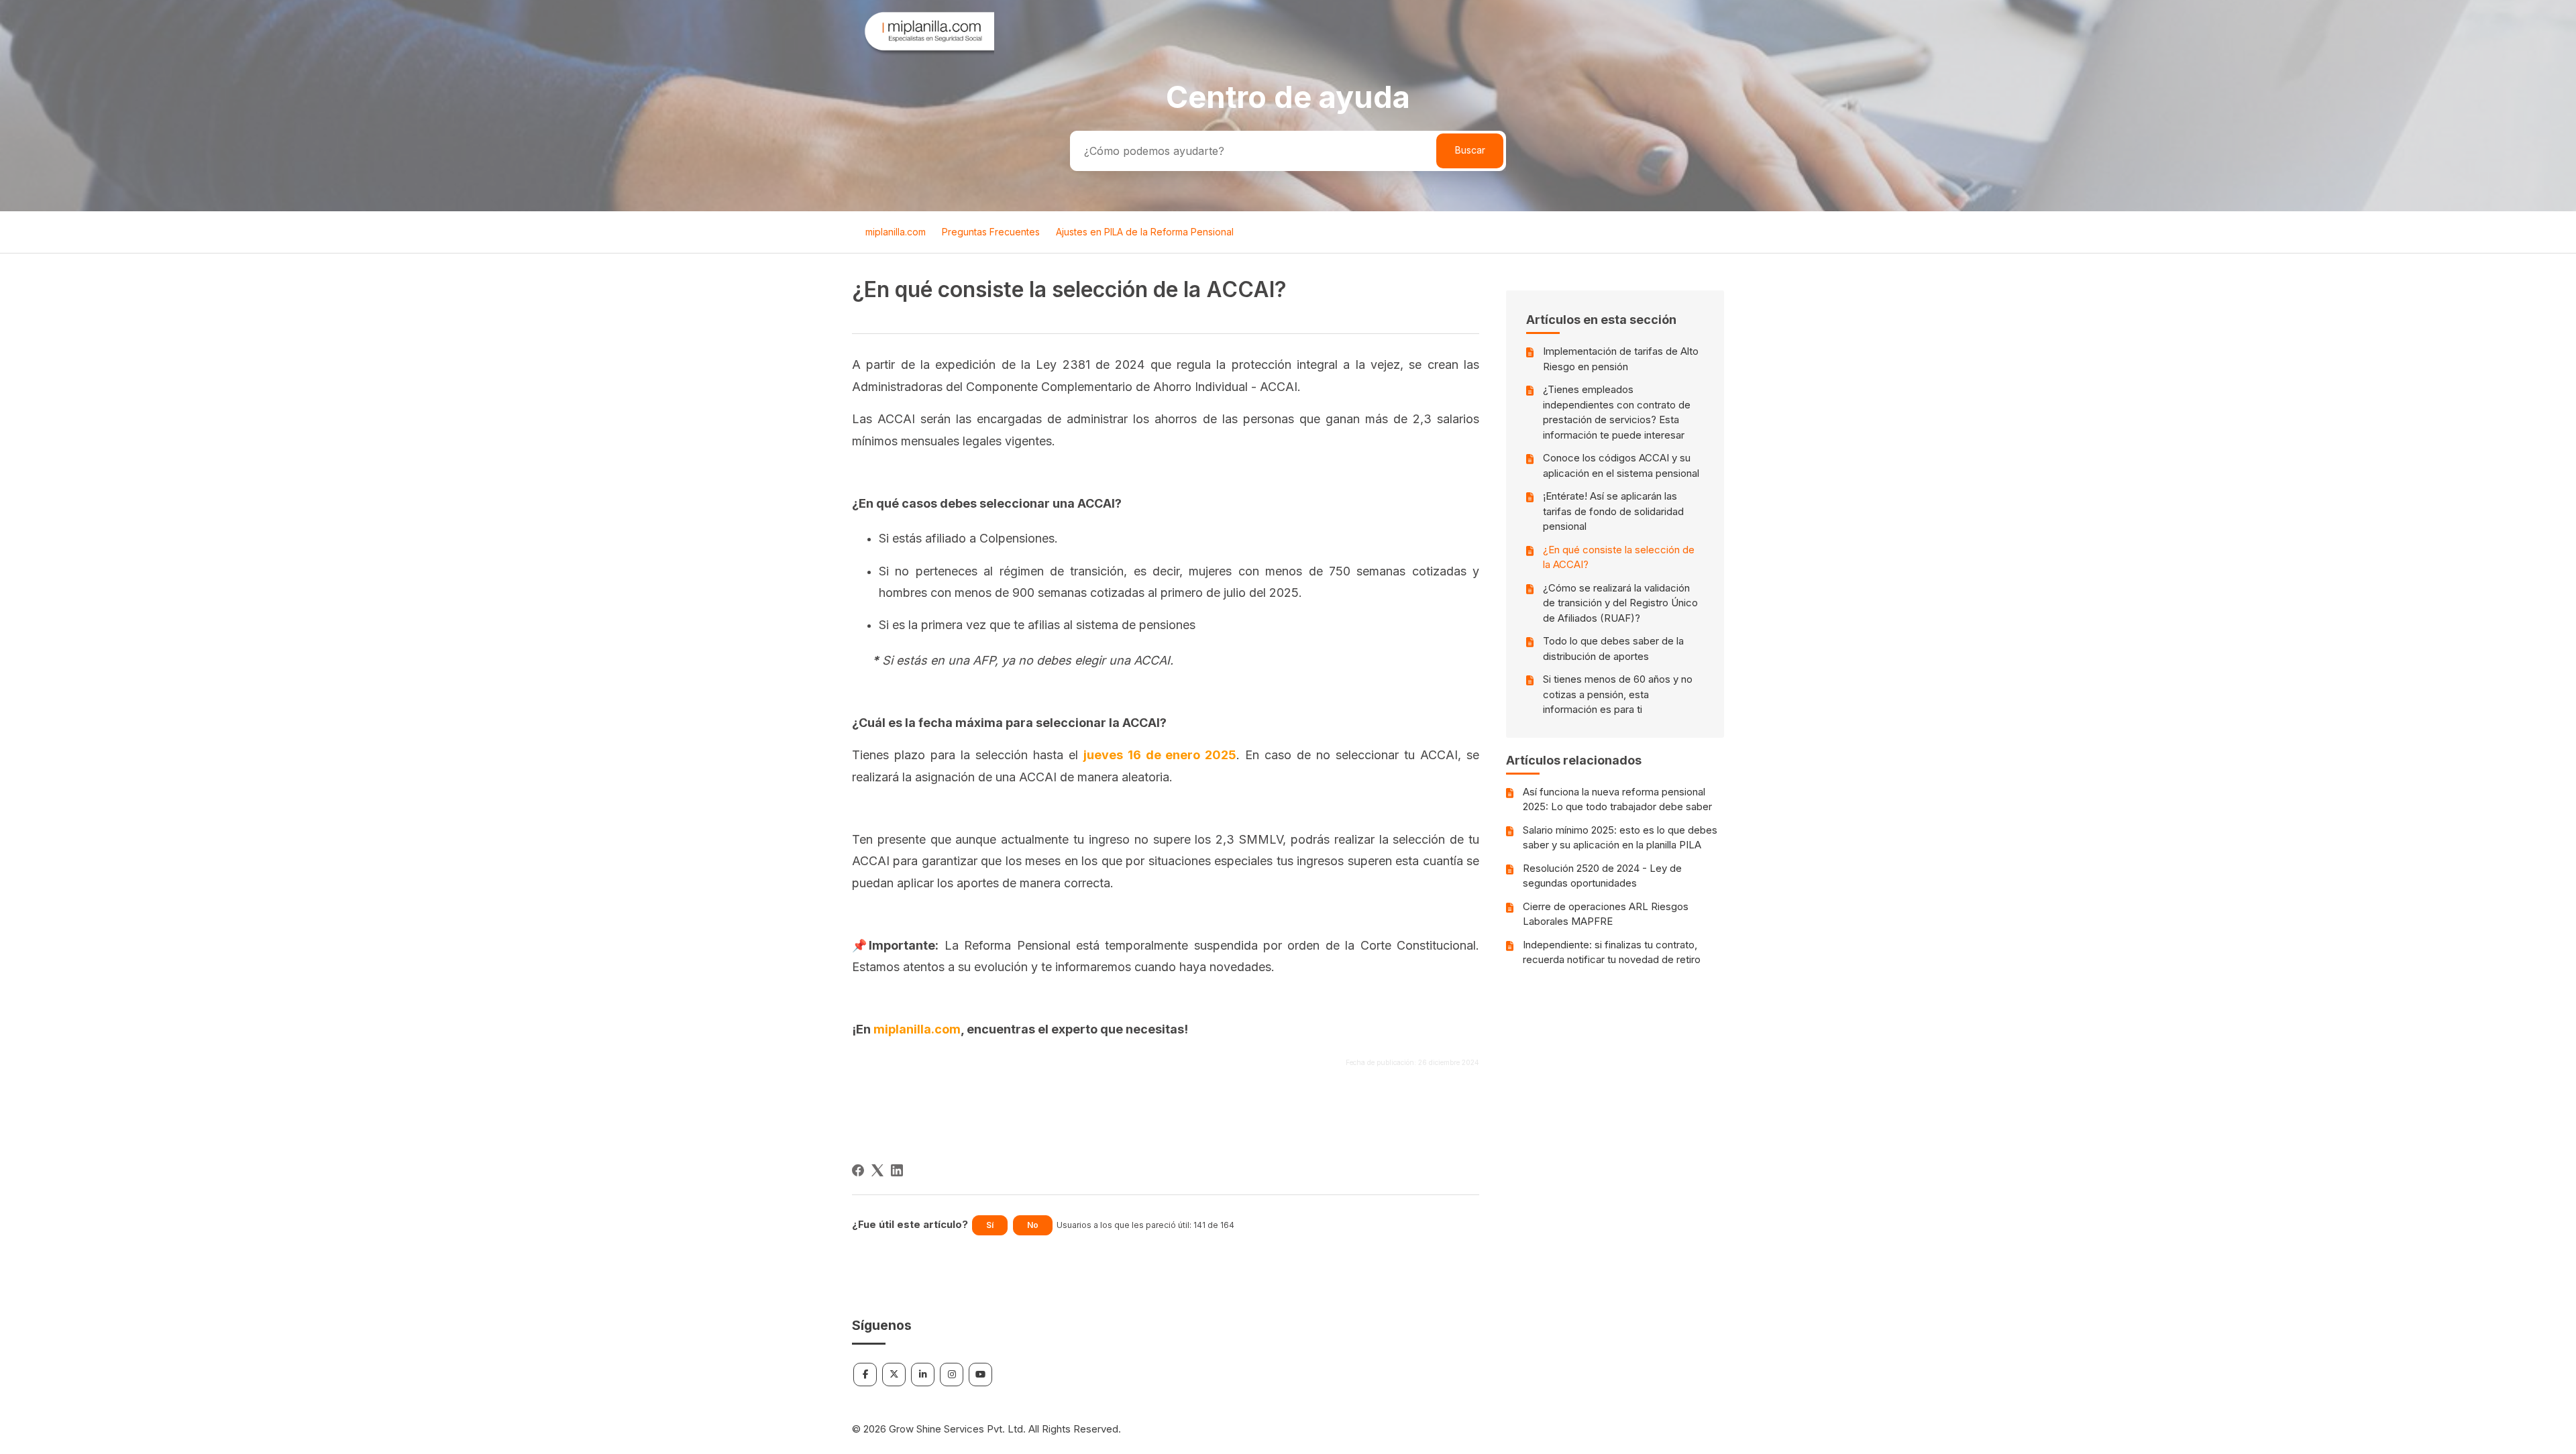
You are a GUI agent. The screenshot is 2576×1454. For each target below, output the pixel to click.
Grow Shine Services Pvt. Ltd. (957, 1429)
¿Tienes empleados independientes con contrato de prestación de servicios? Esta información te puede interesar (1617, 412)
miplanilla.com (896, 232)
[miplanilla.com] (923, 53)
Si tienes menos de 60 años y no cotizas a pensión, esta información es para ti (1618, 694)
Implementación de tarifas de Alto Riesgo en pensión (1621, 359)
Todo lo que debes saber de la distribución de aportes (1613, 649)
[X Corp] (877, 1170)
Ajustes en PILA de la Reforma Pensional (1145, 232)
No (1033, 1225)
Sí (990, 1225)
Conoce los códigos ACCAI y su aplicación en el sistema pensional (1621, 465)
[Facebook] (858, 1170)
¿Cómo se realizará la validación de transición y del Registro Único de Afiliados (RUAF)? (1620, 603)
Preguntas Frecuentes (991, 232)
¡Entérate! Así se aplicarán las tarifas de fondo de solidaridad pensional (1613, 511)
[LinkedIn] (897, 1170)
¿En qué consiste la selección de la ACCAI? (1619, 557)
